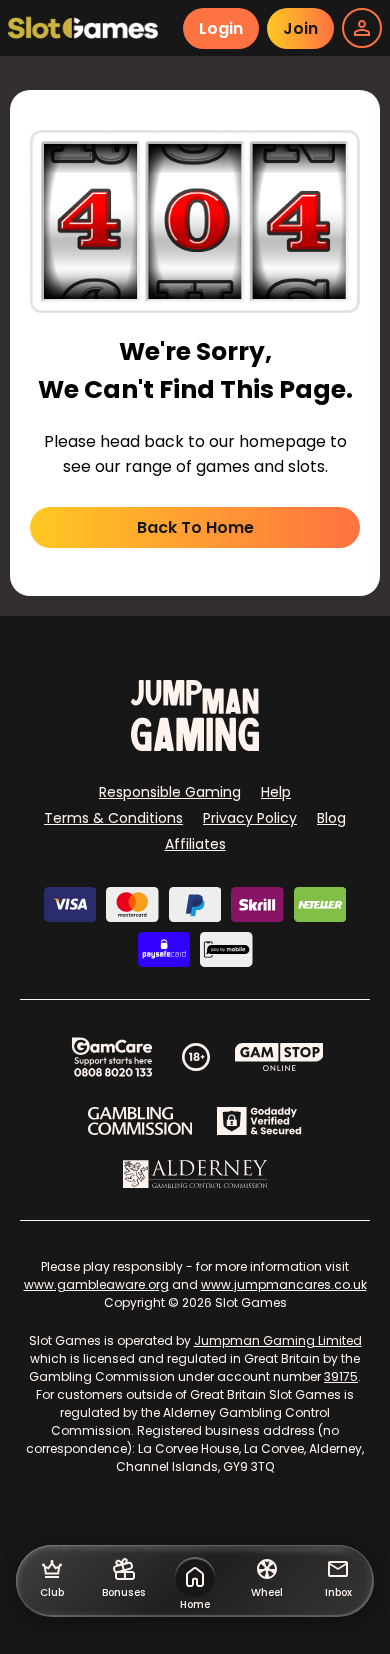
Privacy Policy (250, 818)
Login (221, 28)
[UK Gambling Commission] (140, 1121)
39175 (341, 1376)
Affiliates (195, 844)
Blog (331, 818)
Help (276, 792)
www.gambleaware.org (96, 1284)
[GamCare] (112, 1057)
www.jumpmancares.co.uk (284, 1284)
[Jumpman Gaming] (195, 745)
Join (300, 28)
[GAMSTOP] (279, 1057)
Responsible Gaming (170, 792)
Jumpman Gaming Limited (278, 1340)
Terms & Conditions (113, 818)
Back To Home (195, 527)
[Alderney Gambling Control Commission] (195, 1174)
